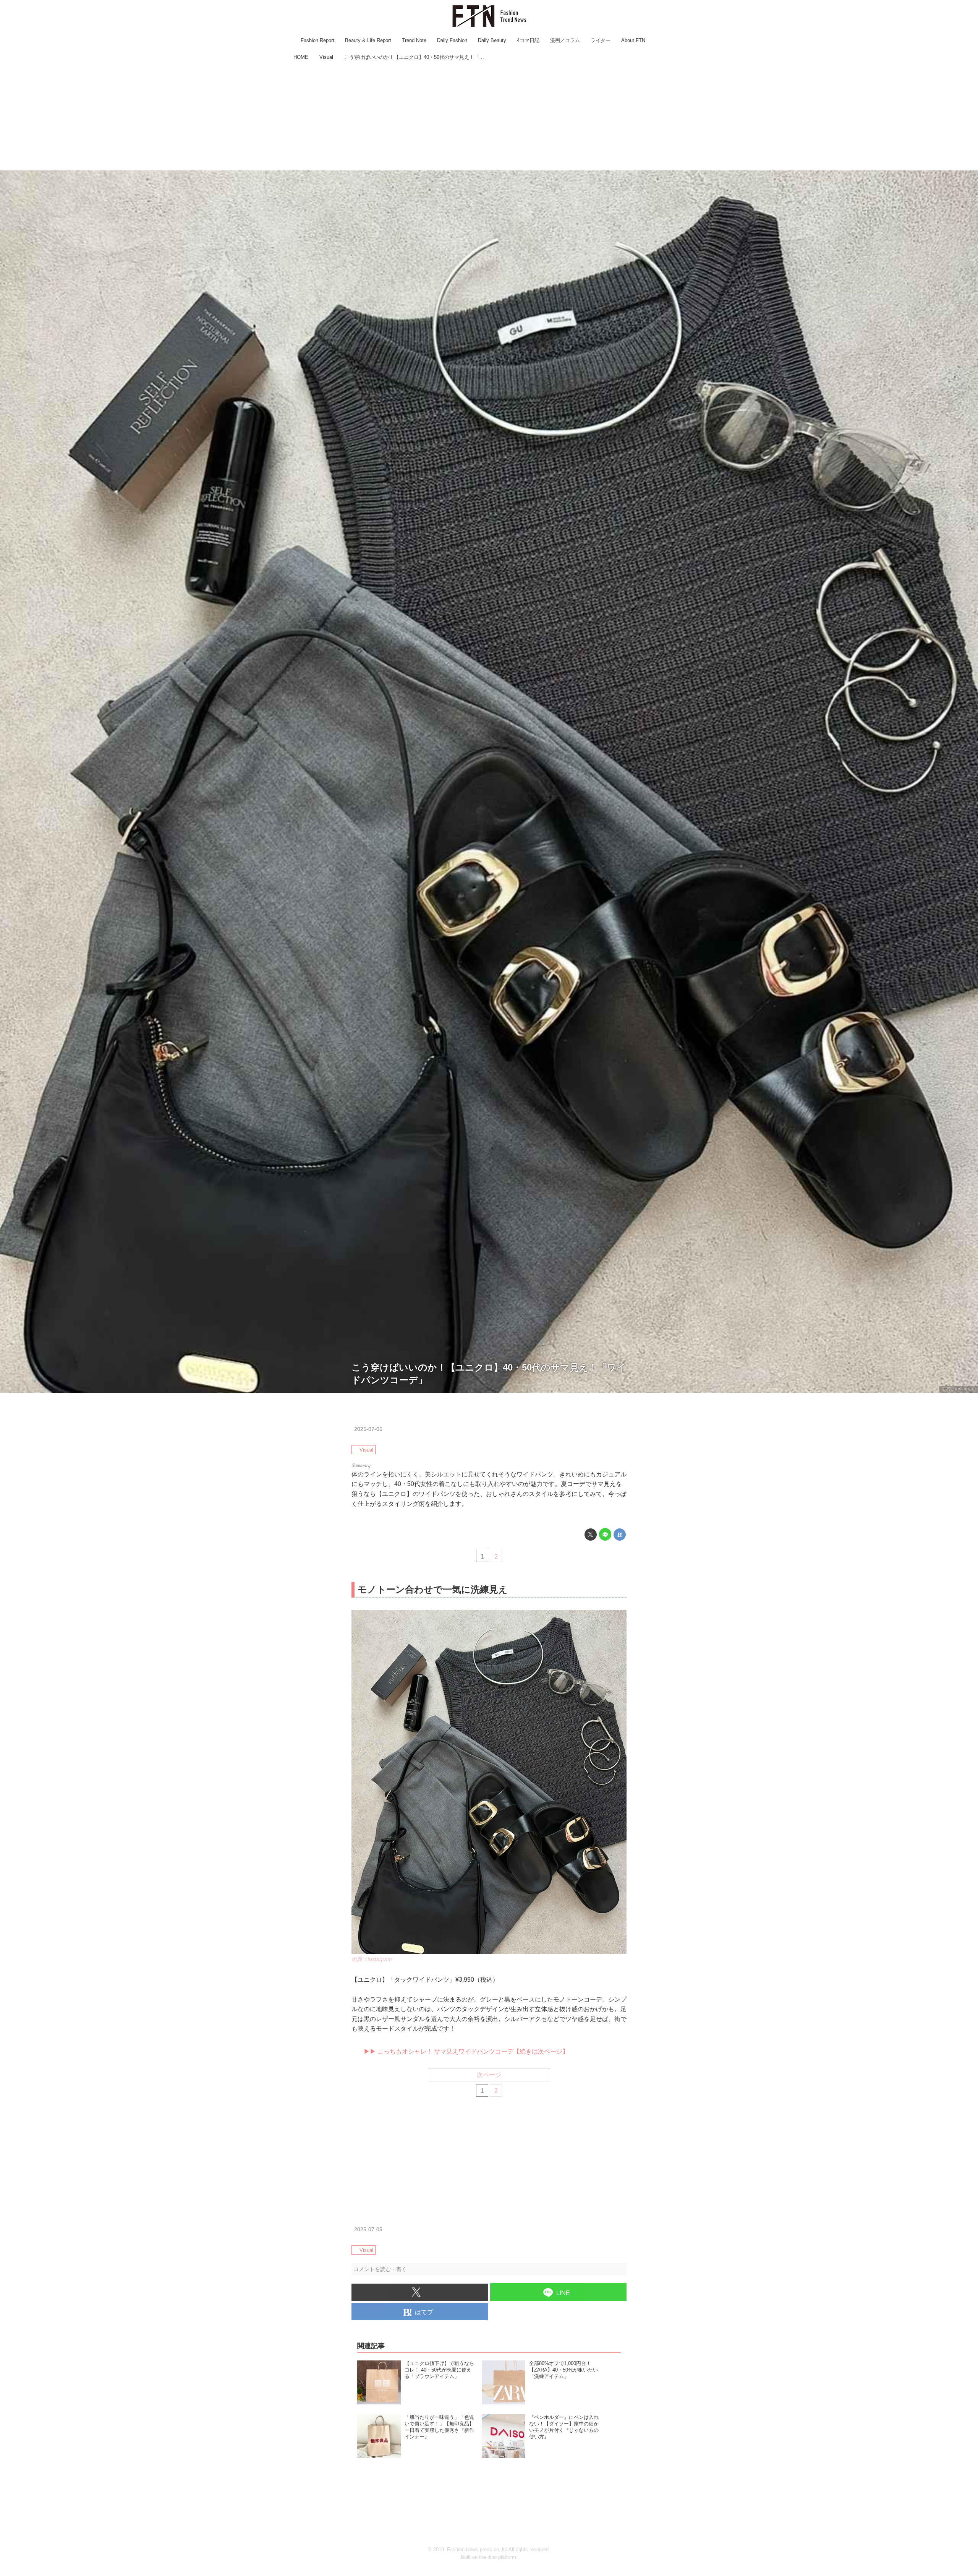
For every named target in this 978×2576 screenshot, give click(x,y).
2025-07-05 (368, 1429)
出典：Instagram (959, 1389)
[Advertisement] (489, 117)
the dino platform (498, 2557)
